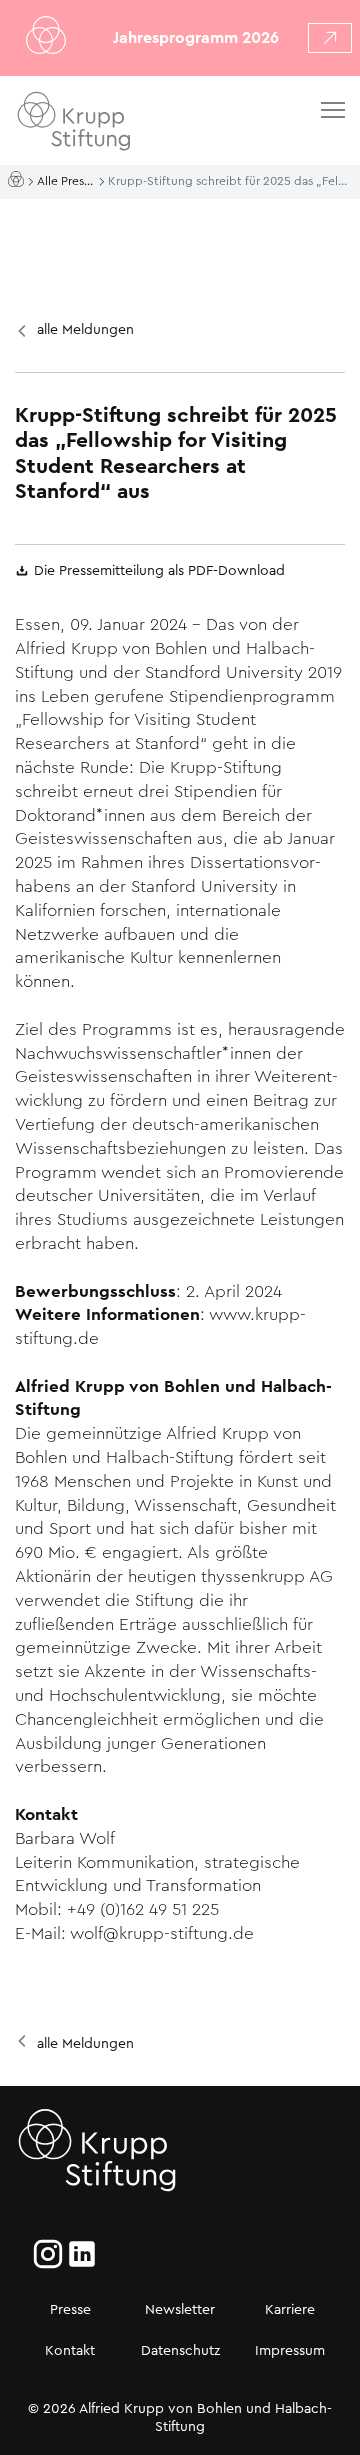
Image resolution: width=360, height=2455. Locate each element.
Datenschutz (180, 2350)
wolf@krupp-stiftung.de (162, 1933)
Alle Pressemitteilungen (68, 181)
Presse (70, 2309)
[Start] (18, 180)
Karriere (290, 2309)
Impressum (290, 2350)
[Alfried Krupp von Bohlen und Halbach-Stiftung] (129, 124)
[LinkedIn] (82, 2254)
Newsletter (180, 2309)
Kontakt (70, 2350)
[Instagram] (48, 2254)
